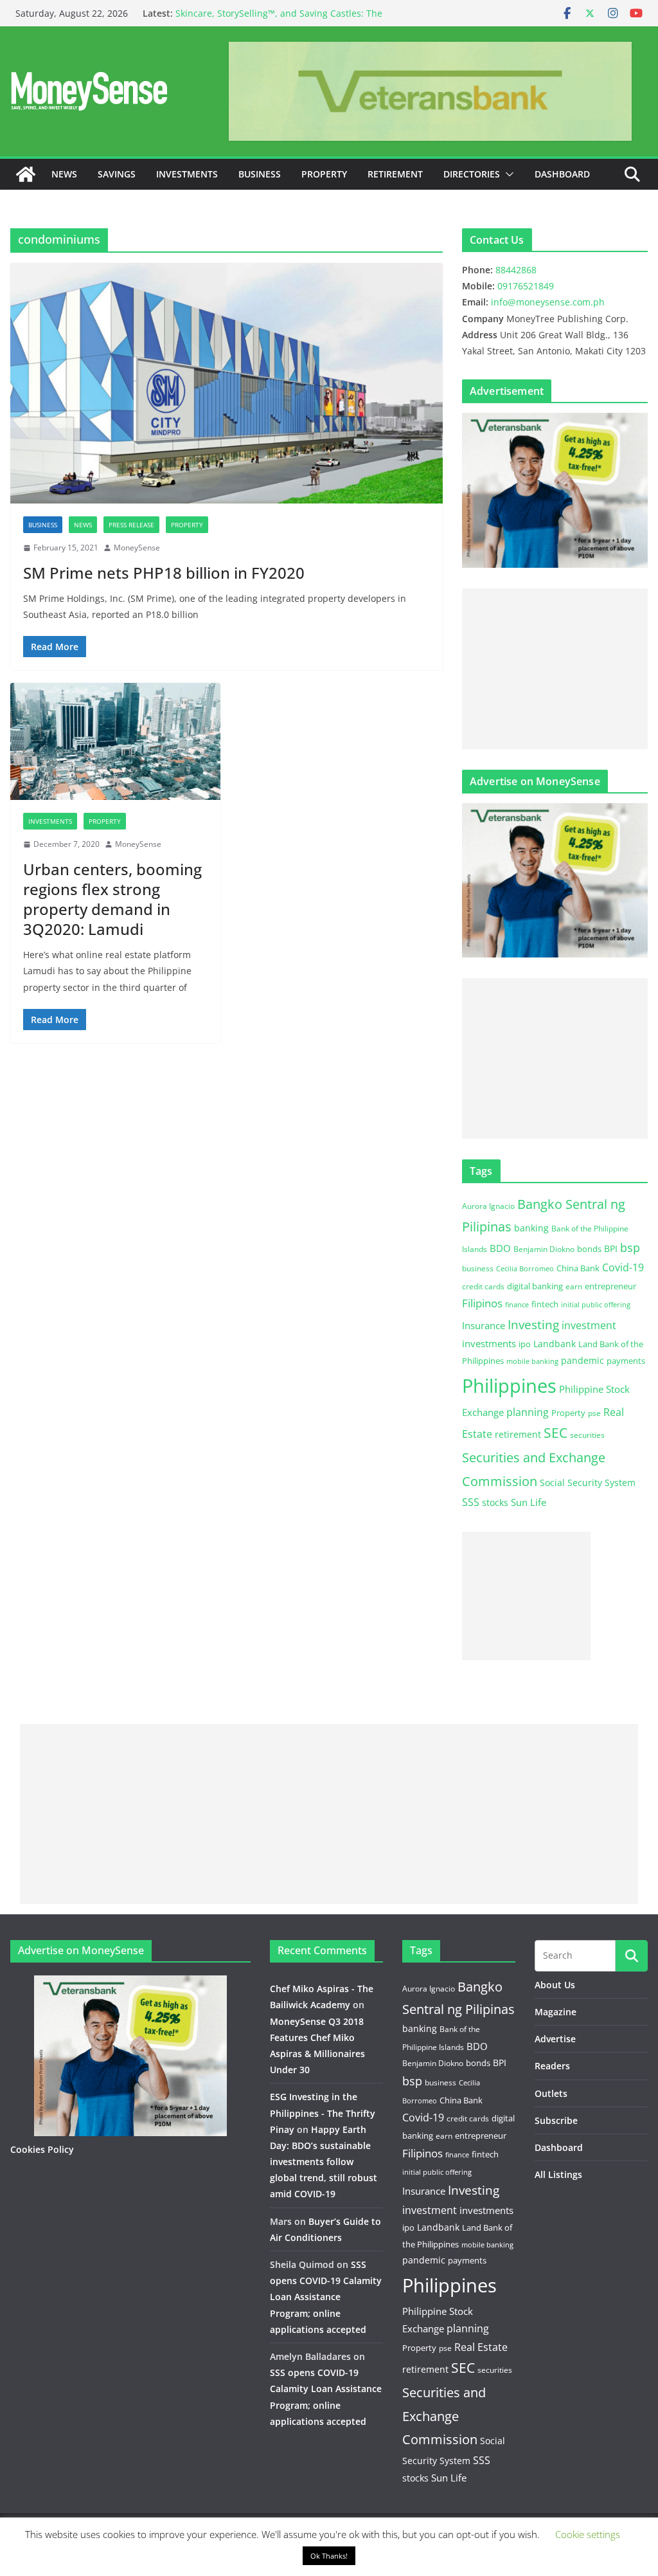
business (478, 1268)
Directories (472, 174)
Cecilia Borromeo (525, 1269)
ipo (525, 1344)
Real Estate (481, 2347)
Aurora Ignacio (488, 1206)
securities (587, 1435)
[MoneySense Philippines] (26, 174)
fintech (545, 1304)
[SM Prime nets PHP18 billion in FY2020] (227, 383)
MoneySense (137, 548)
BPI (611, 1248)
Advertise (555, 2039)
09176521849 (526, 286)
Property (324, 174)
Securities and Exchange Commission (444, 2416)
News (64, 174)
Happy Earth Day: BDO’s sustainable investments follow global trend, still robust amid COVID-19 (324, 2162)
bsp (630, 1247)
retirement (518, 1434)
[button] (507, 174)
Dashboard (562, 174)
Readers (552, 2066)
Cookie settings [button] (588, 2534)
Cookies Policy (42, 2149)
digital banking (535, 1286)
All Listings (558, 2174)
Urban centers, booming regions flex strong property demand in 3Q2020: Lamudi (112, 899)
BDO (500, 1248)
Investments (187, 174)
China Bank (578, 1268)
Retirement (395, 174)
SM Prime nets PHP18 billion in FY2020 (164, 573)
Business (260, 174)
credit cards (483, 1286)
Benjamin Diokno (544, 1249)
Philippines (509, 1386)
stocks (495, 1502)
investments (489, 1343)
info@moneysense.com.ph (548, 302)
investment (589, 1325)
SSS (471, 1502)
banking (531, 1228)
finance (517, 1305)
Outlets (551, 2093)
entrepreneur (610, 1286)
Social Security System (588, 1483)
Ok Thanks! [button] (329, 2556)
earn (574, 1286)
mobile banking (532, 1361)
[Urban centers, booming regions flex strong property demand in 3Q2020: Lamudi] (115, 741)
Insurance (484, 1325)
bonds (589, 1249)
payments (626, 1361)
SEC (556, 1433)
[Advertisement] (555, 669)
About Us (555, 1985)
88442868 (516, 270)
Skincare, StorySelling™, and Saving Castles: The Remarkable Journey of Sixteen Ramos (279, 20)
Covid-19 (623, 1267)
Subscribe (556, 2120)
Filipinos (482, 1303)
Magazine (556, 2012)
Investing (533, 1324)
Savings (117, 174)
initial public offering (596, 1304)
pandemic (582, 1360)
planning (528, 1412)
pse (594, 1413)
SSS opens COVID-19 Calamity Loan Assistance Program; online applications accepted (326, 2297)
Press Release (131, 525)
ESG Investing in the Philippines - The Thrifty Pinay (323, 2113)
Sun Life (529, 1502)
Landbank (555, 1344)
